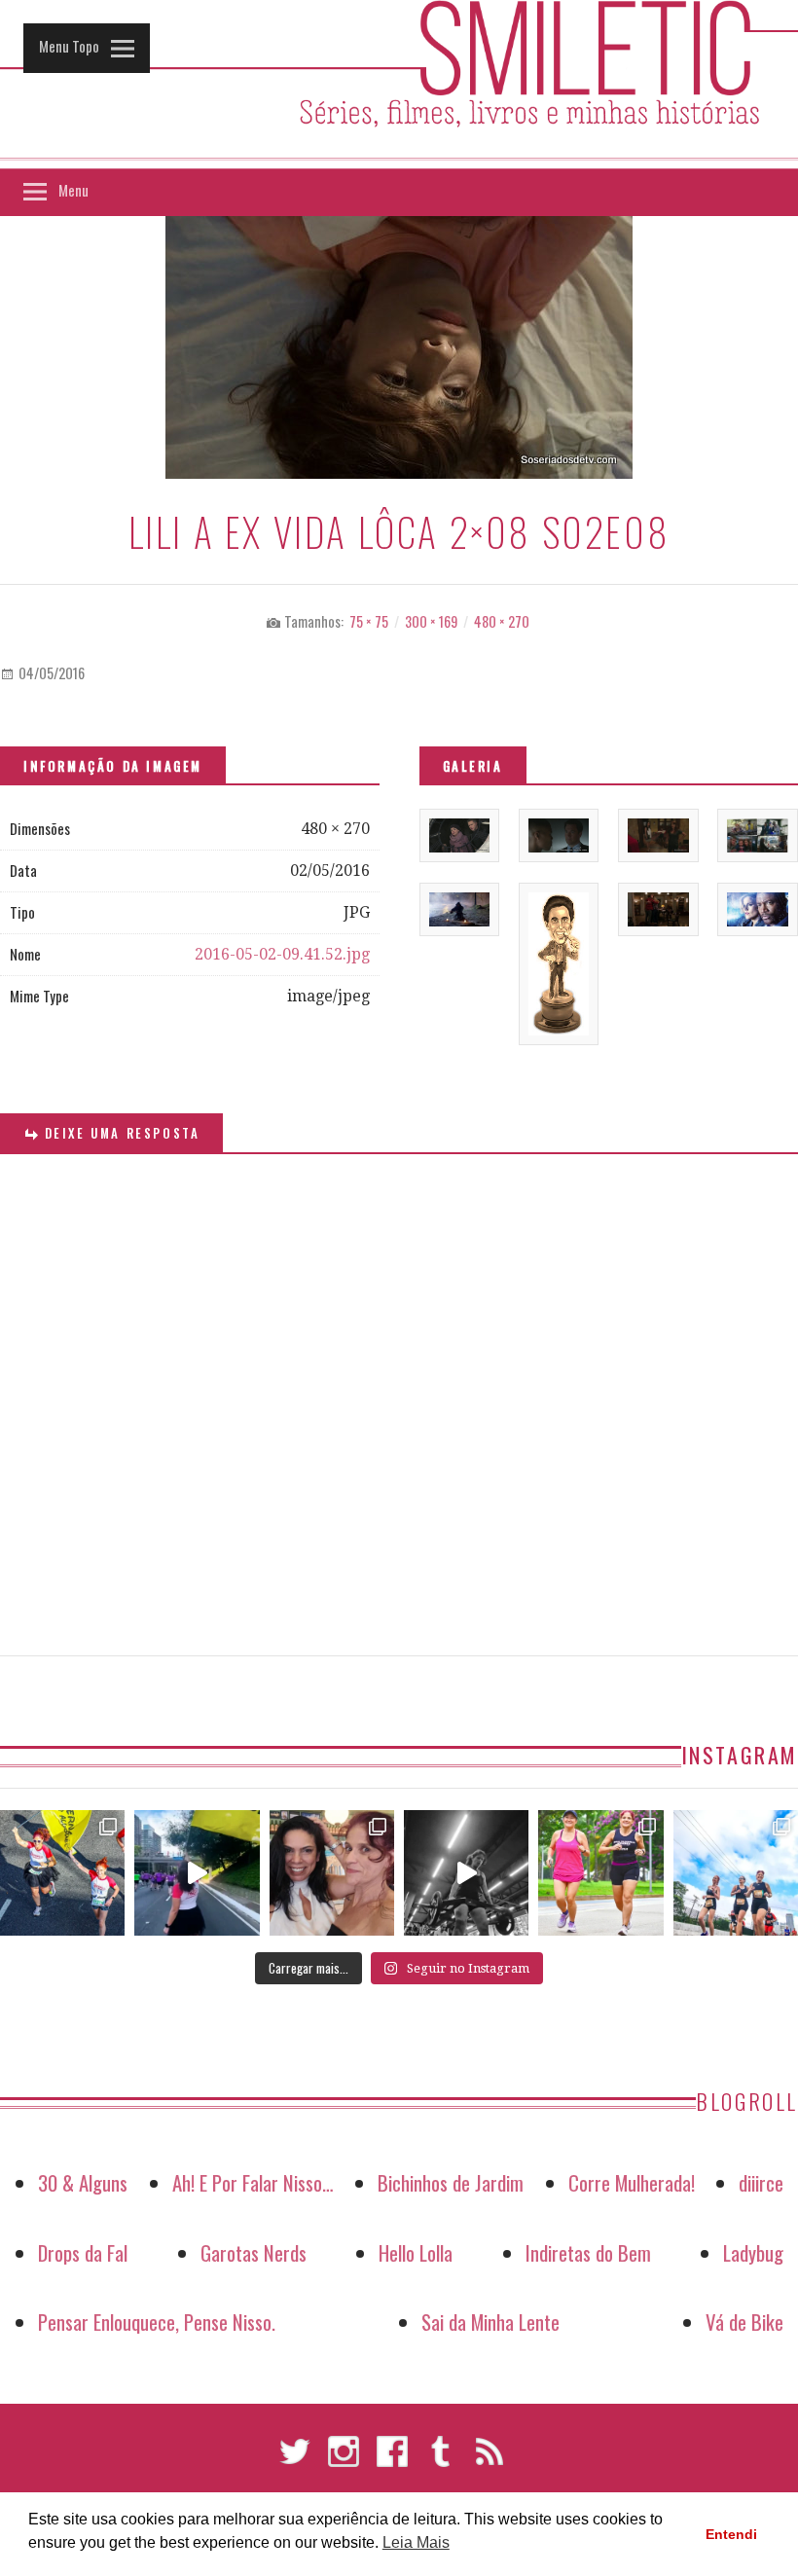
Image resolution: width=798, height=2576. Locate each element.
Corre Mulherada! (632, 2182)
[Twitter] (295, 2460)
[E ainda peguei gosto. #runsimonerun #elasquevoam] (466, 1872)
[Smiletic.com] (399, 85)
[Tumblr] (441, 2460)
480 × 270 (502, 621)
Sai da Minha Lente (490, 2322)
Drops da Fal (83, 2252)
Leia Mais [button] (416, 2542)
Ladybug (753, 2252)
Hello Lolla (416, 2252)
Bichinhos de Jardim (451, 2182)
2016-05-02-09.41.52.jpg (282, 954)
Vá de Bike (744, 2322)
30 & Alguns (83, 2182)
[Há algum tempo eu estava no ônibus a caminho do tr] (62, 1872)
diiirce (761, 2182)
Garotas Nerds (254, 2252)
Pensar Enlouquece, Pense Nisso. (157, 2322)
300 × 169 (431, 621)
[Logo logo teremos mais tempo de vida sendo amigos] (332, 1872)
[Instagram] (344, 2460)
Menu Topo (69, 46)
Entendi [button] (731, 2534)
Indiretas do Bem (588, 2252)
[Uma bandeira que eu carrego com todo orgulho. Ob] (197, 1872)
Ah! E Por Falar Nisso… (253, 2182)
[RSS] (490, 2460)
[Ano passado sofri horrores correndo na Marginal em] (736, 1872)
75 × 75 (369, 621)
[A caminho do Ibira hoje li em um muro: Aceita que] (600, 1872)
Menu (73, 190)
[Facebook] (392, 2460)
